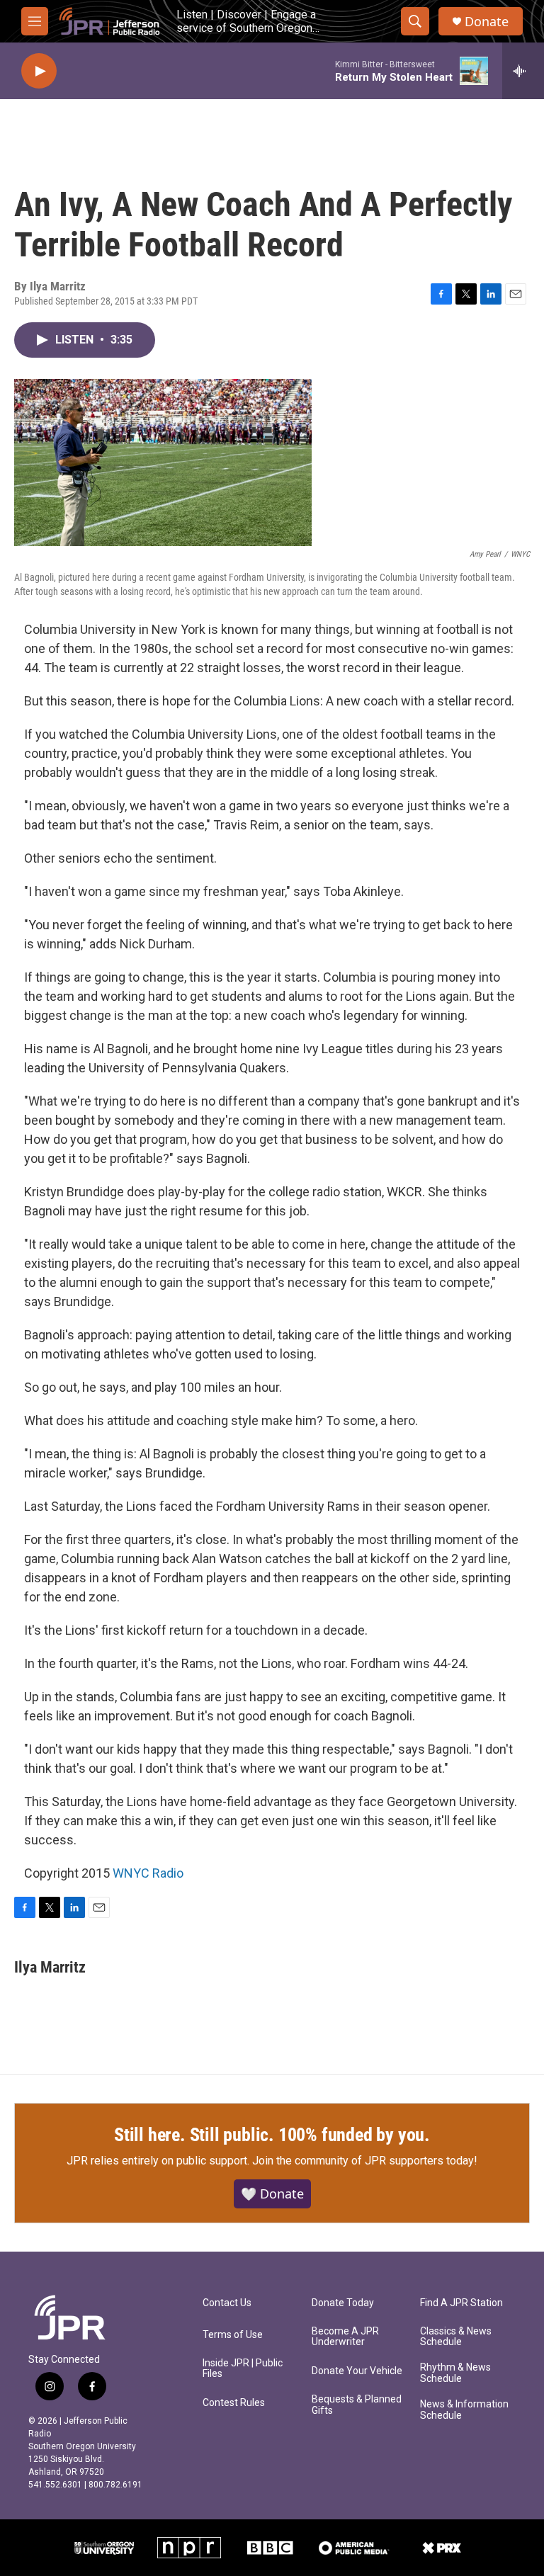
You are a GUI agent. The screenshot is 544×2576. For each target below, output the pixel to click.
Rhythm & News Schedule (455, 2373)
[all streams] (523, 71)
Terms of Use (233, 2335)
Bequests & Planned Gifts (357, 2405)
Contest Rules (234, 2403)
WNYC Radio (148, 1873)
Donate (487, 22)
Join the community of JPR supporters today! (365, 2161)
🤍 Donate (272, 2194)
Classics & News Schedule (456, 2337)
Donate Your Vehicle (357, 2371)
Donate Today (343, 2303)
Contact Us (227, 2303)
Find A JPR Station (461, 2303)
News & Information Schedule (464, 2410)
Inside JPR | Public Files (243, 2369)
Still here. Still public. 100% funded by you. (272, 2135)
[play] (39, 71)
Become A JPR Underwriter (345, 2337)
